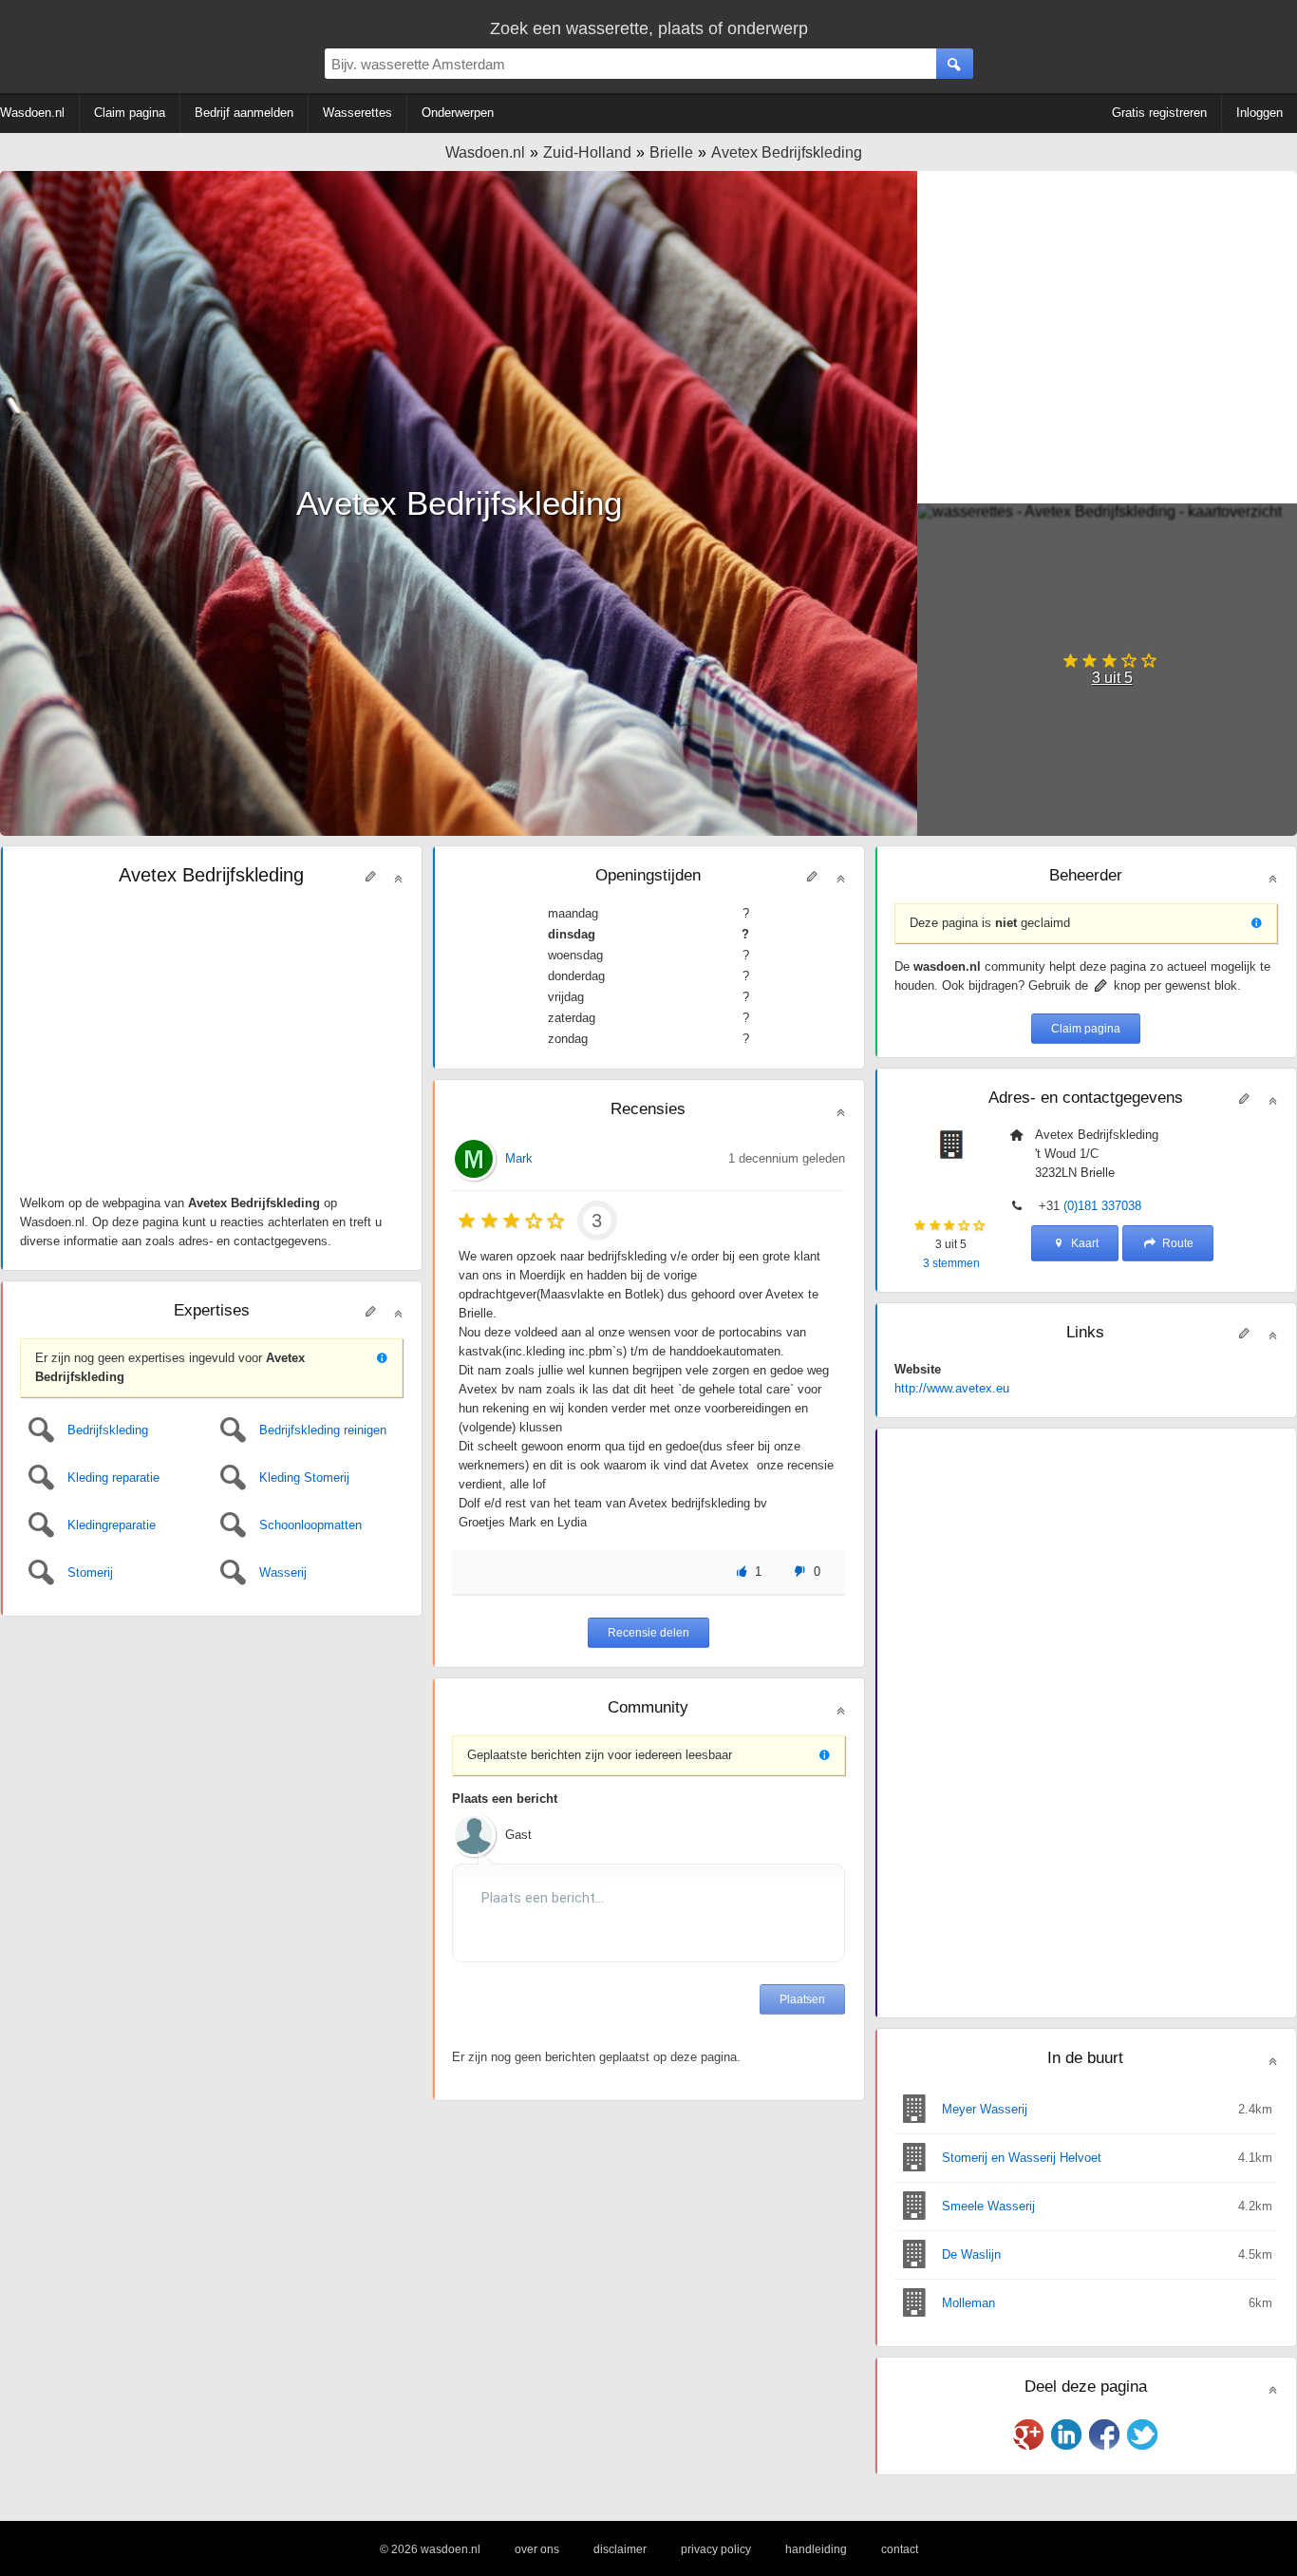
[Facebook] (1104, 2434)
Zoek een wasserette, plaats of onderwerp (649, 28)
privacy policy (716, 2549)
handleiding (816, 2549)
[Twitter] (1142, 2434)
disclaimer (620, 2549)
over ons (537, 2549)
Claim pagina (1086, 1029)
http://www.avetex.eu (952, 1388)
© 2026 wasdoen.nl (430, 2549)
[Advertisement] (1107, 337)
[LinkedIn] (1066, 2434)
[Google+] (1028, 2434)
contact (900, 2549)
